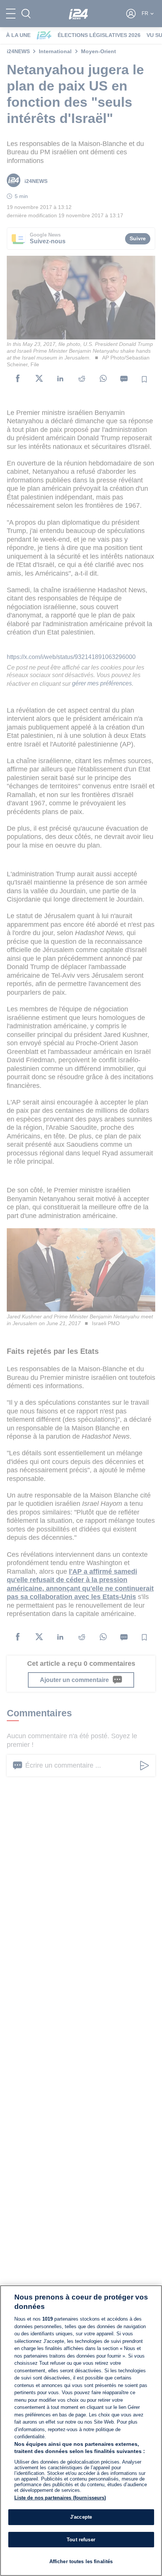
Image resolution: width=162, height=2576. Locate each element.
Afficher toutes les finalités (81, 2561)
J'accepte (81, 2517)
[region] (81, 2431)
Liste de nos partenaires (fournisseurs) (60, 2498)
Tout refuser (81, 2540)
